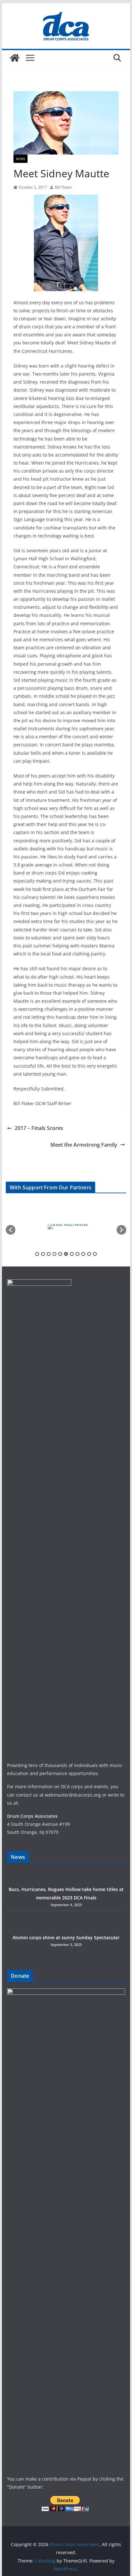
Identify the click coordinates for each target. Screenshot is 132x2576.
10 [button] (89, 1254)
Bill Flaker (63, 187)
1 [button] (37, 1254)
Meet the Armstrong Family (84, 1145)
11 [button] (95, 1254)
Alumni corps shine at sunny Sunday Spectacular (66, 1937)
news (21, 159)
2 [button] (43, 1254)
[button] (11, 1230)
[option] (66, 1227)
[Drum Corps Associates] (15, 58)
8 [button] (78, 1254)
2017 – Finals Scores (39, 1128)
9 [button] (83, 1254)
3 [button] (49, 1254)
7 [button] (72, 1254)
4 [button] (54, 1254)
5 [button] (60, 1254)
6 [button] (66, 1254)
